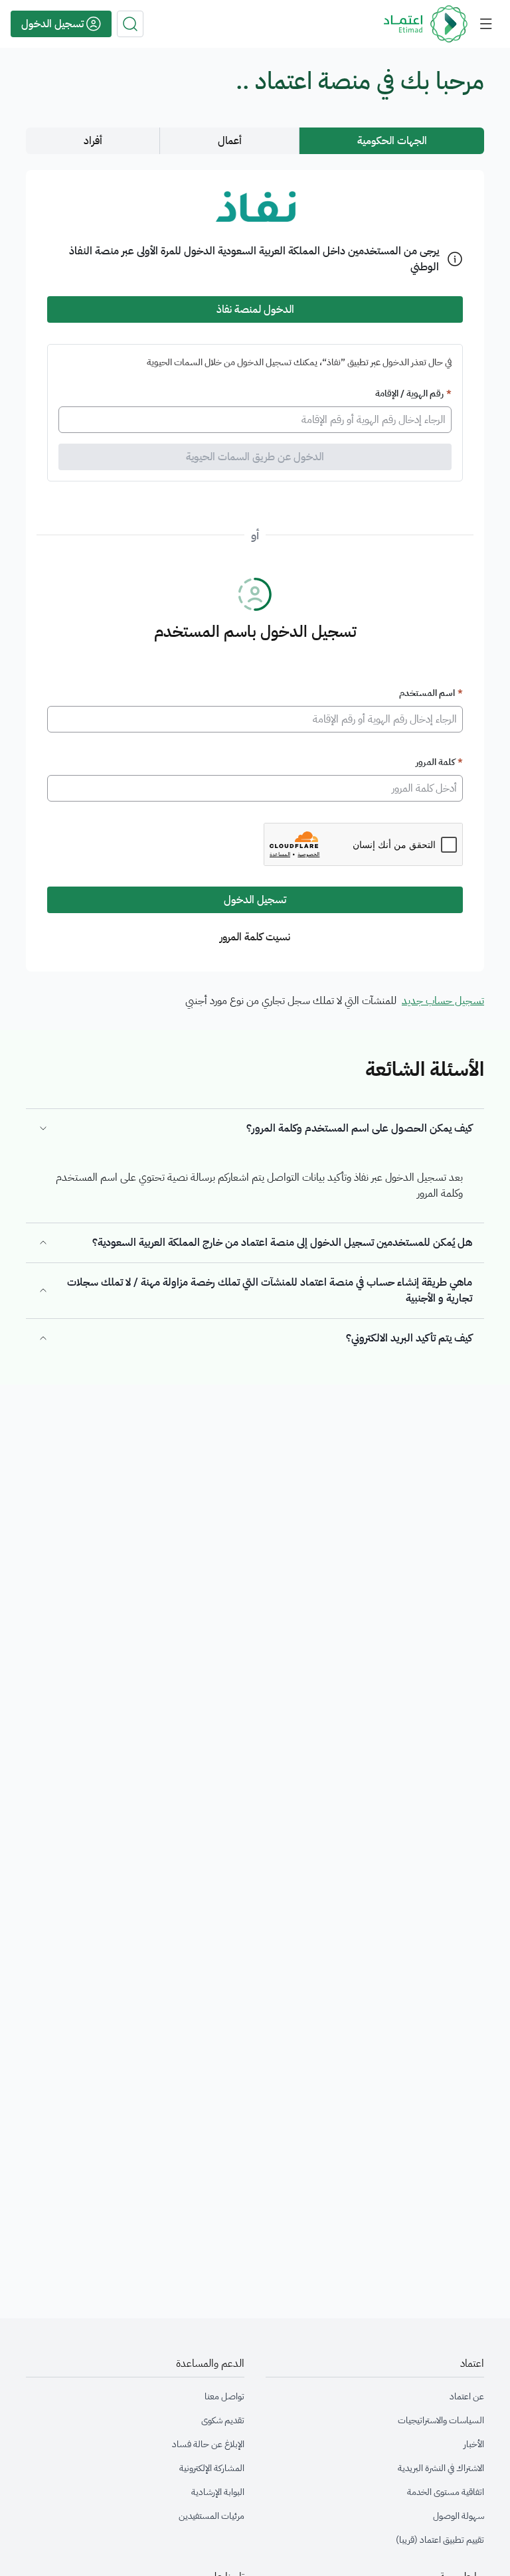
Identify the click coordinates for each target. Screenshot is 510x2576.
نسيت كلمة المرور (255, 937)
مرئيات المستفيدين (212, 2516)
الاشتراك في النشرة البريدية (441, 2468)
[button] (130, 24)
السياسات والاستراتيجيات (441, 2421)
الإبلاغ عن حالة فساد (208, 2445)
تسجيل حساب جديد (443, 1001)
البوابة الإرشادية (218, 2492)
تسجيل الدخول (255, 900)
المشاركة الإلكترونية (212, 2468)
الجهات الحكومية (392, 141)
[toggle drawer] (486, 24)
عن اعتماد (467, 2397)
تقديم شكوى (223, 2421)
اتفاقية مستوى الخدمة (446, 2492)
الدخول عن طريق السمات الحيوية (255, 457)
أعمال (230, 141)
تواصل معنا (224, 2397)
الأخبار (474, 2445)
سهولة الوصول (459, 2516)
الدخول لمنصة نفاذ (255, 309)
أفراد (93, 141)
